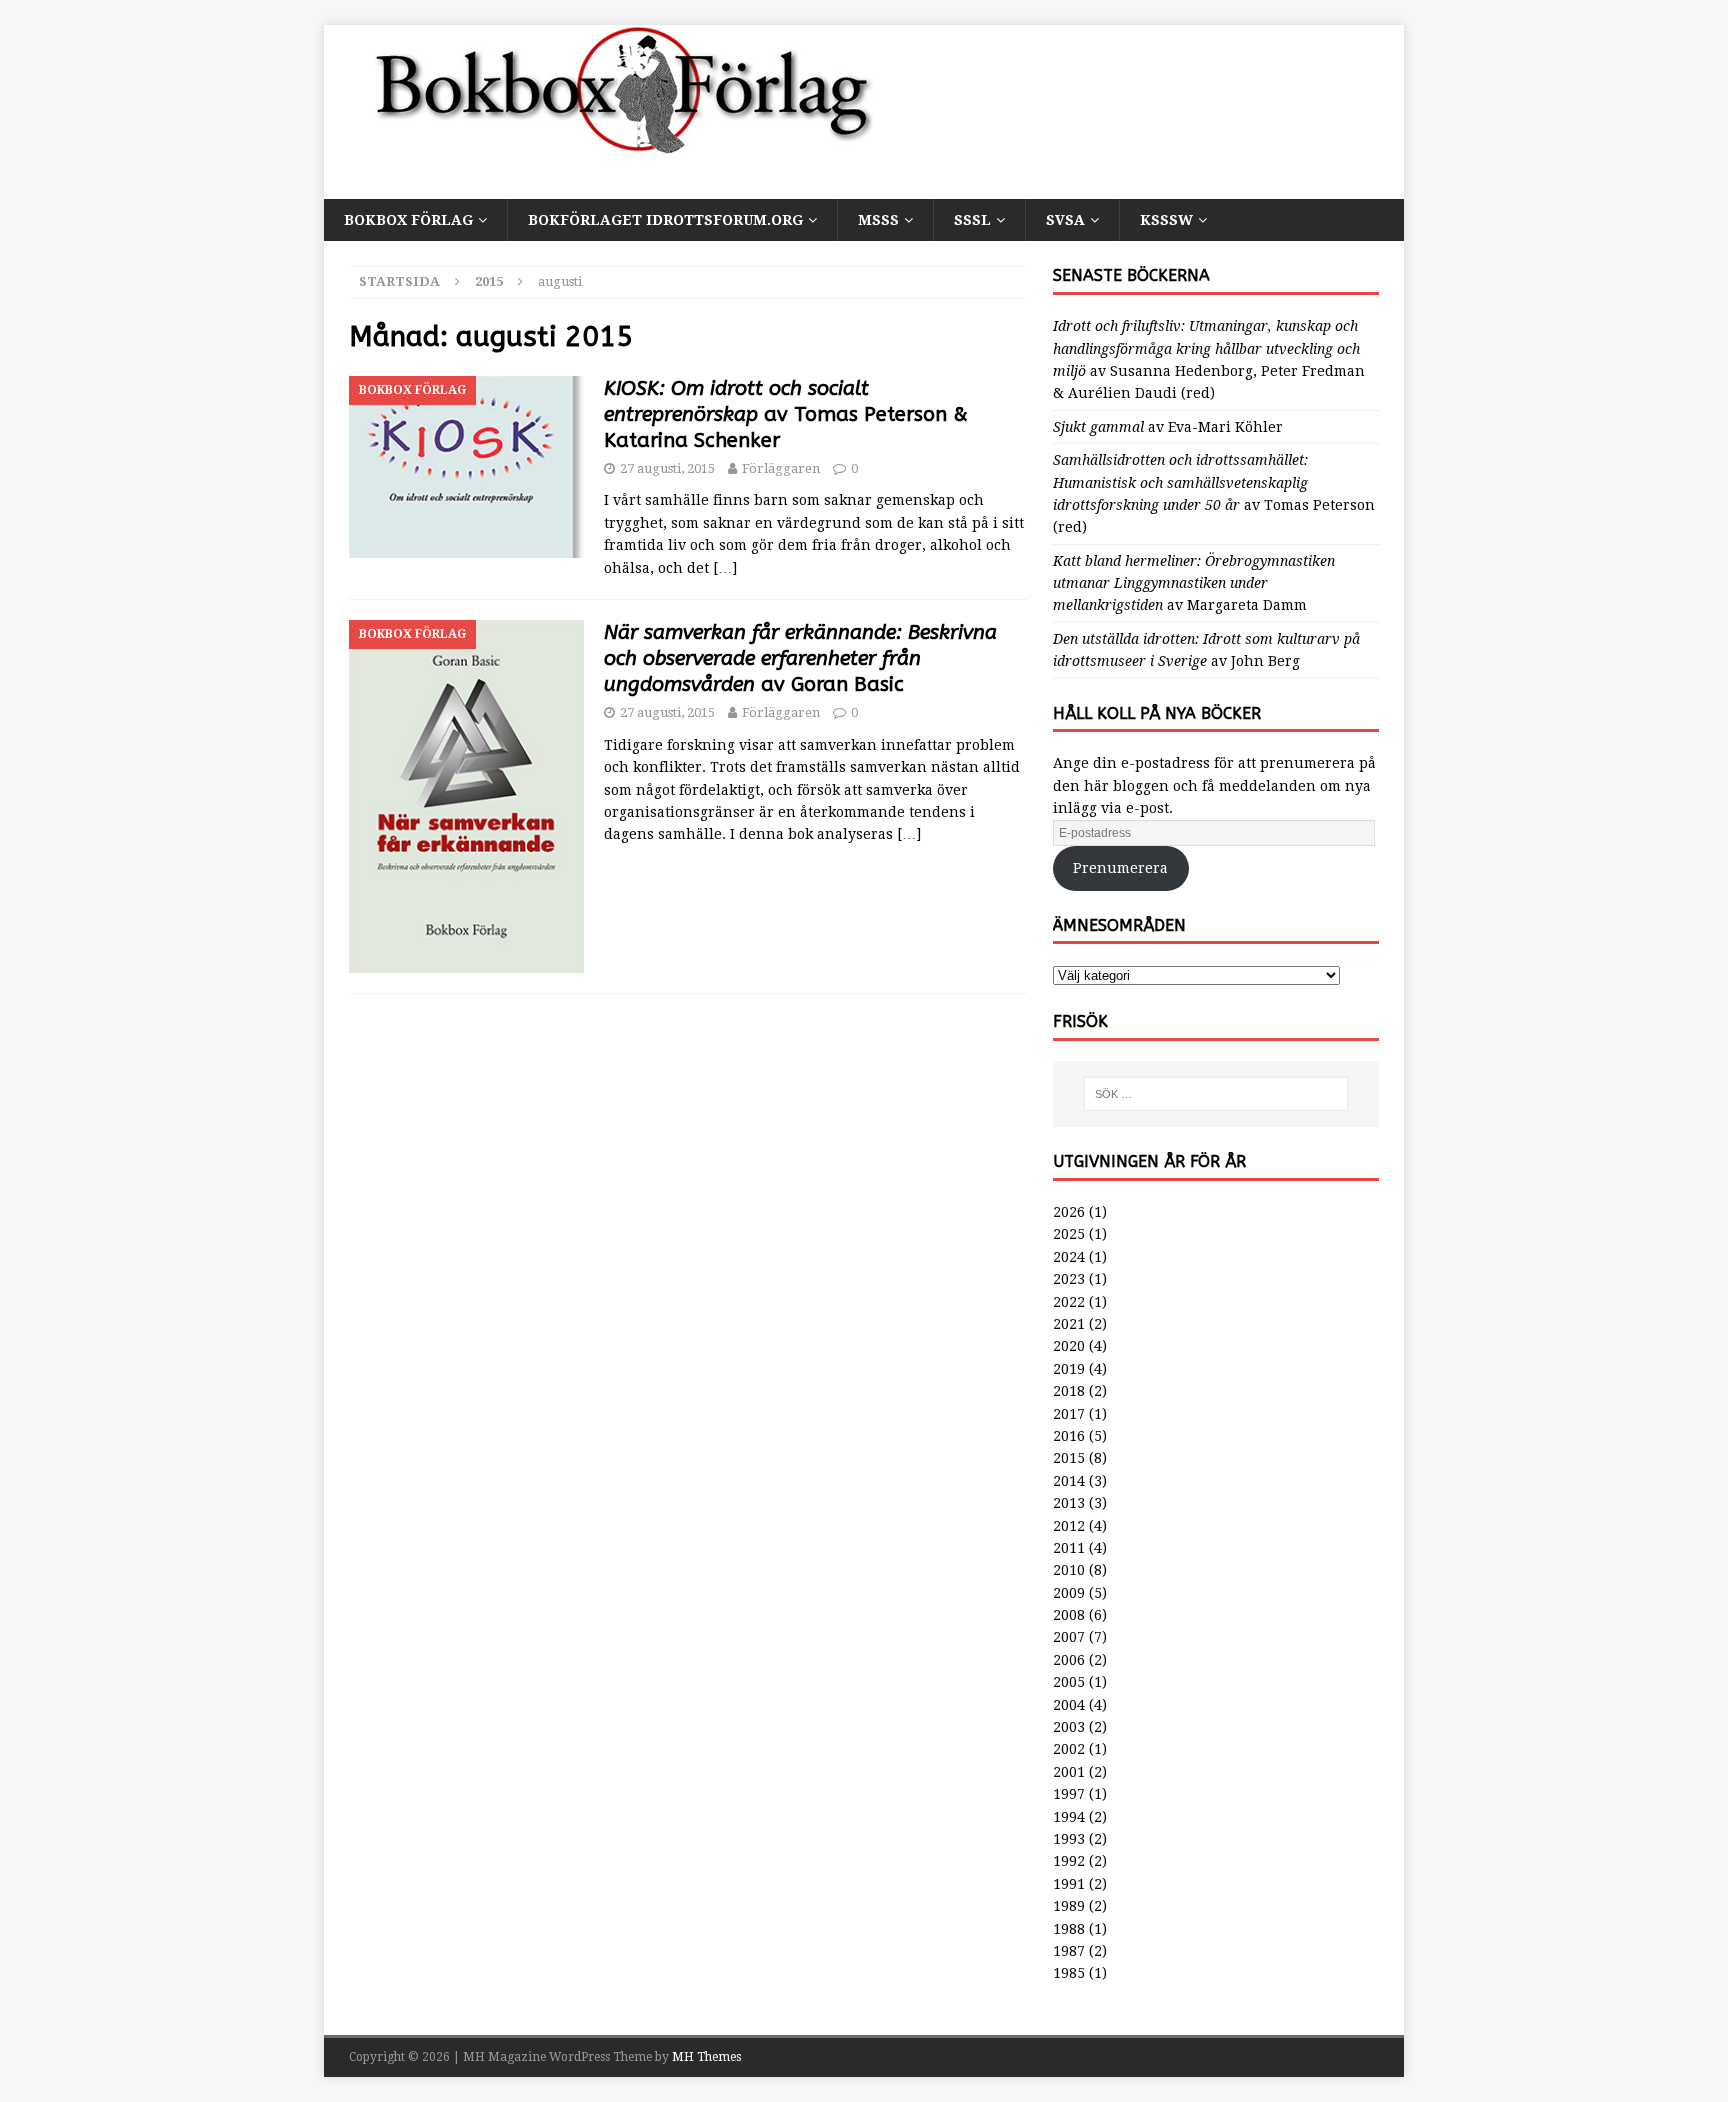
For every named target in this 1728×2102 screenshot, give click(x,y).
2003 (1069, 1727)
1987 (1069, 1951)
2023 (1069, 1279)
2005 (1069, 1682)
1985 (1069, 1973)
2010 (1069, 1570)
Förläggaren (781, 468)
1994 (1069, 1817)
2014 (1069, 1481)
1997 (1069, 1794)
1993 (1069, 1839)
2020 (1069, 1346)
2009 (1069, 1593)
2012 (1069, 1526)
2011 (1069, 1548)
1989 (1069, 1906)
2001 (1069, 1772)
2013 (1069, 1503)
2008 (1069, 1615)
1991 (1069, 1884)
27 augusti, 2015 (667, 468)
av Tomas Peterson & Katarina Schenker (786, 414)
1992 (1069, 1861)
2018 (1069, 1391)
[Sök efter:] (1216, 1094)
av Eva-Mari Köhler (1168, 427)
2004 (1069, 1705)
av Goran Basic (800, 658)
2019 (1069, 1369)
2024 (1069, 1257)
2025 (1069, 1234)
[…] (725, 568)
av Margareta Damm (1194, 583)
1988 (1069, 1929)
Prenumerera (1120, 868)
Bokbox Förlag (408, 220)
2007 (1069, 1637)
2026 (1069, 1212)
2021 (1069, 1324)
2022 (1069, 1302)
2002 (1069, 1749)
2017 (1069, 1414)
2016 (1069, 1436)
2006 (1069, 1660)
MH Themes (706, 2057)
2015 (1069, 1458)
